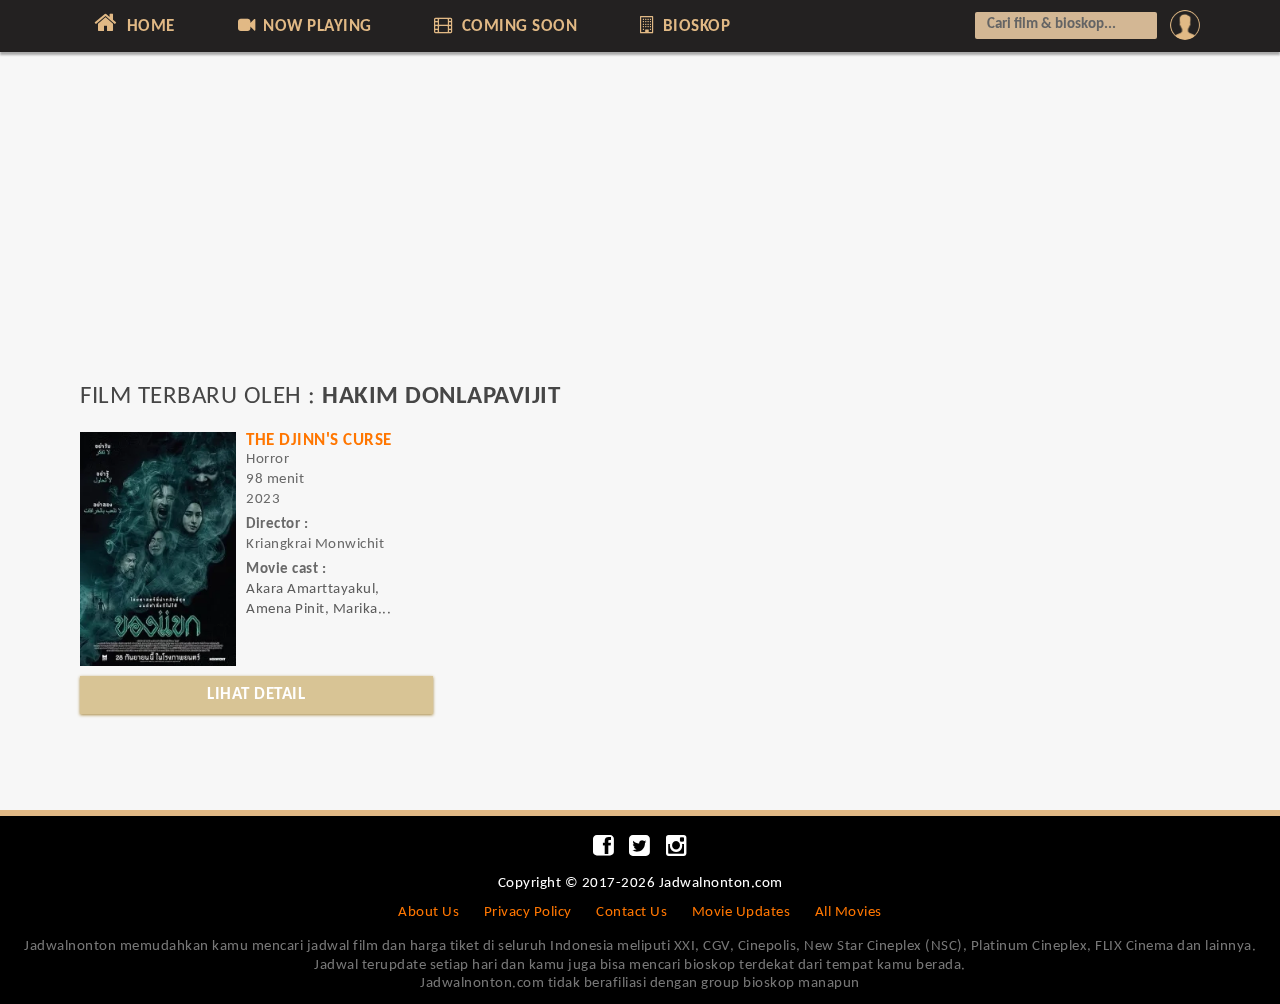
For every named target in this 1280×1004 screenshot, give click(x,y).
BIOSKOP (694, 26)
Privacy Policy (528, 912)
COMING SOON (517, 26)
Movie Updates (741, 912)
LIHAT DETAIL (256, 694)
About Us (428, 912)
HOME (148, 26)
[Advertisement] (640, 227)
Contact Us (631, 912)
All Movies (848, 912)
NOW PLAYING (315, 26)
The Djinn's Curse (319, 440)
